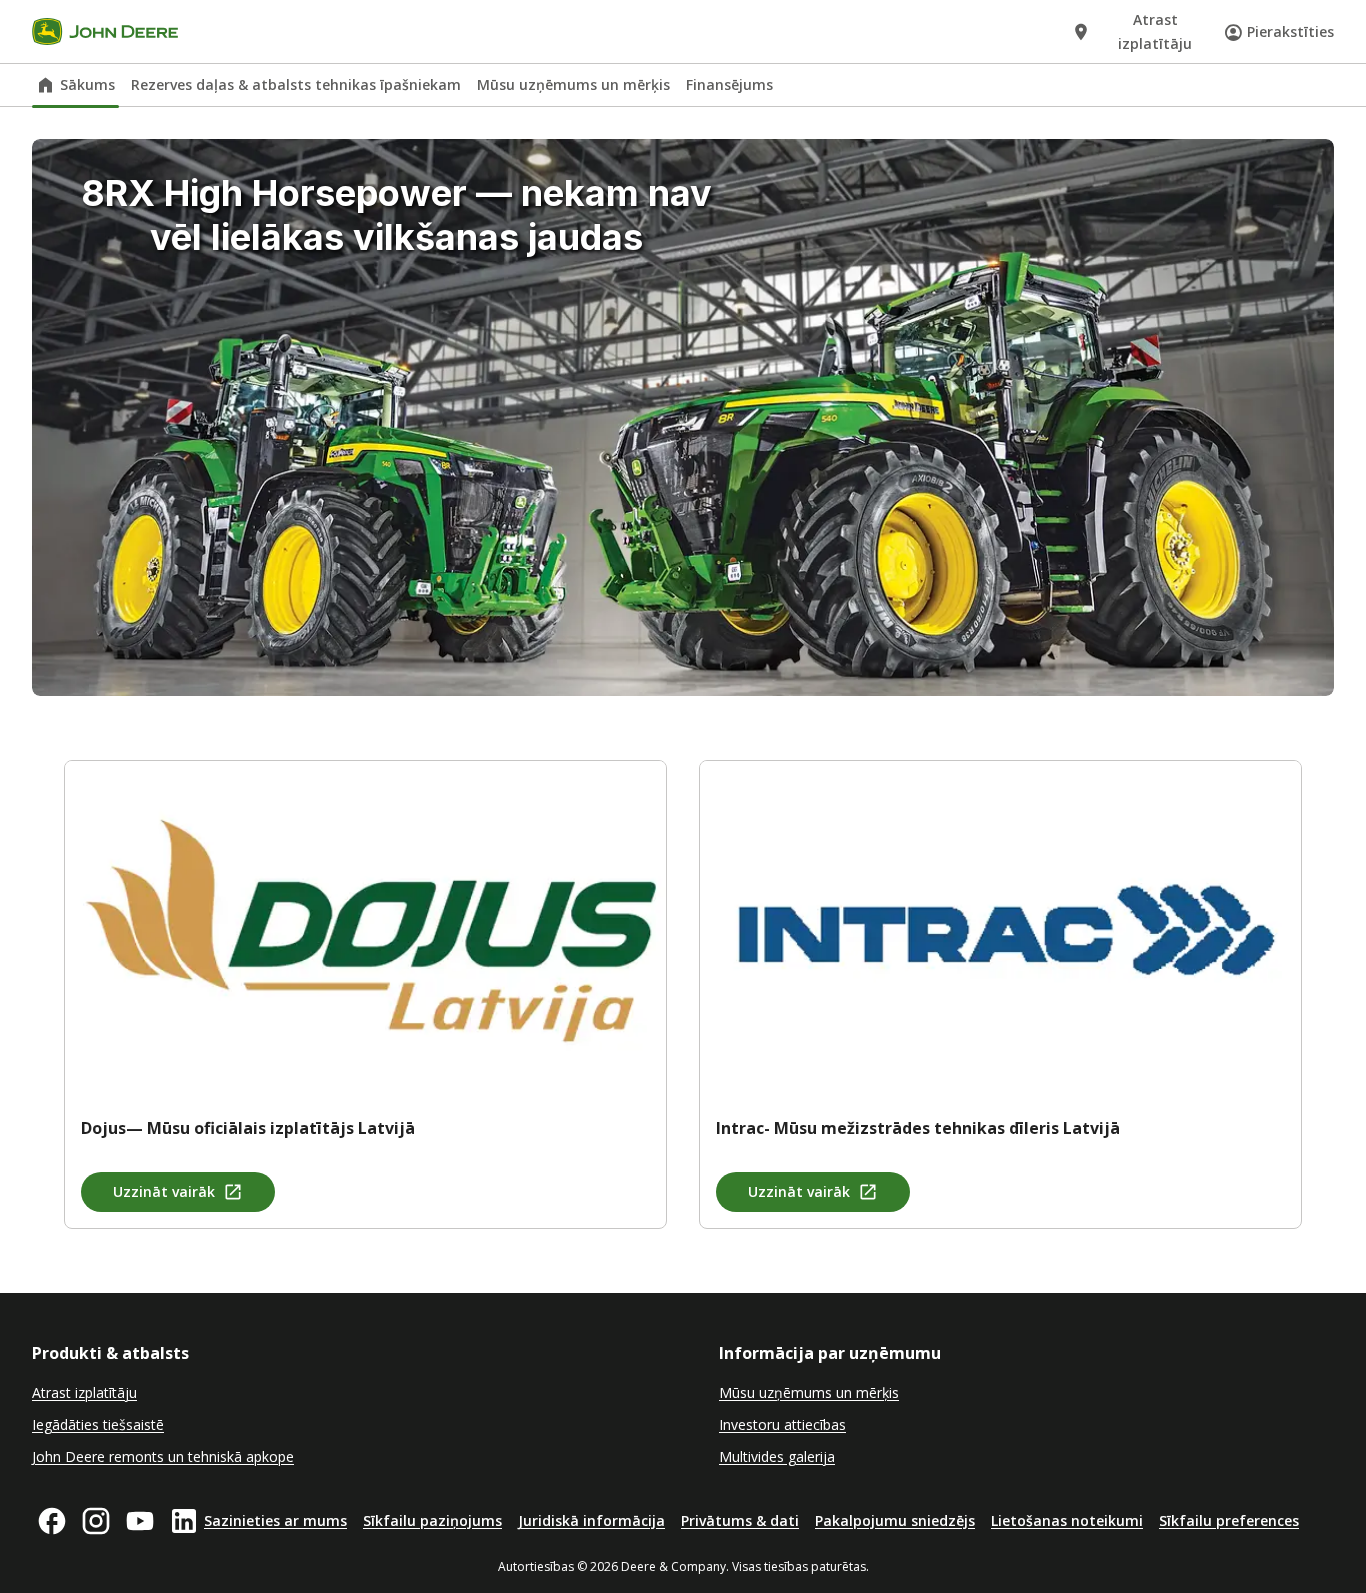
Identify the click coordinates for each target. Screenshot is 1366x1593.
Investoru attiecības (782, 1424)
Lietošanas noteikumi (1067, 1520)
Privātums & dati (740, 1520)
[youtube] (140, 1521)
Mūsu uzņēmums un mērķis (573, 84)
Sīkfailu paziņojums (432, 1520)
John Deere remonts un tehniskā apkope (163, 1456)
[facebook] (52, 1521)
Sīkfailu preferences (1229, 1520)
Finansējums (729, 84)
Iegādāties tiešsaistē (98, 1424)
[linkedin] (184, 1521)
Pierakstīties (1290, 31)
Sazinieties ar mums (275, 1520)
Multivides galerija (777, 1456)
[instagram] (96, 1521)
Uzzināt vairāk (164, 1191)
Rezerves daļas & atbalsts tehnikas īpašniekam (296, 84)
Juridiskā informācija (591, 1520)
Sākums (87, 84)
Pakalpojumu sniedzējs (895, 1520)
